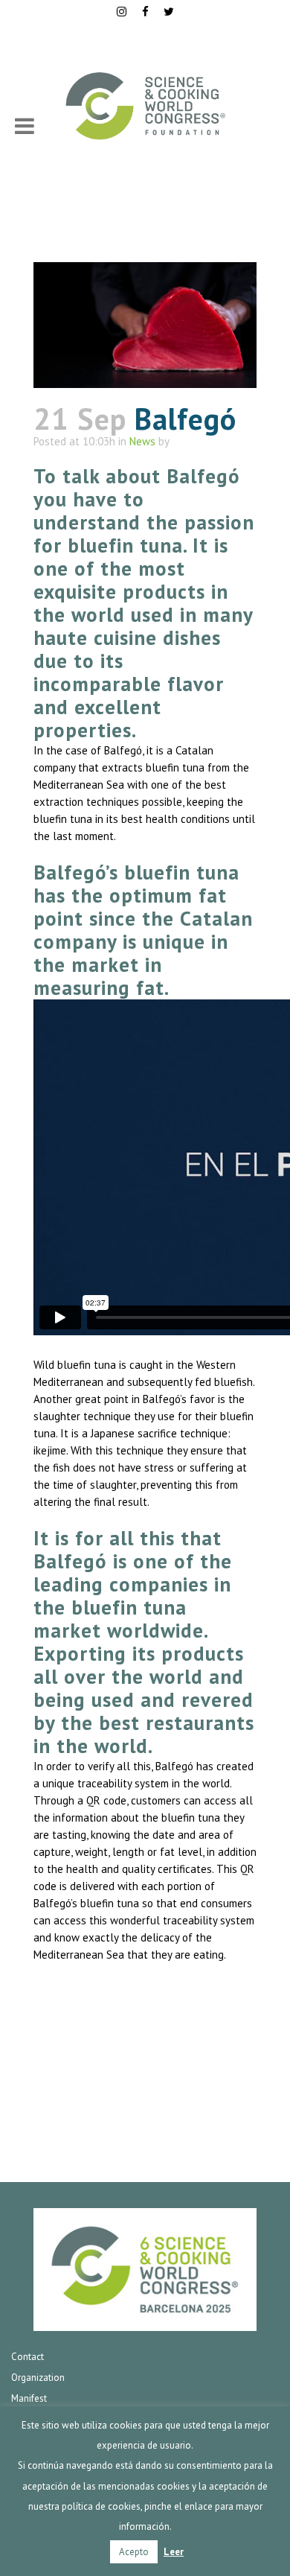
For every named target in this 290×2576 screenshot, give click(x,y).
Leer (174, 2552)
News (142, 441)
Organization (38, 2378)
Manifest (29, 2398)
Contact (28, 2357)
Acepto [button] (134, 2552)
